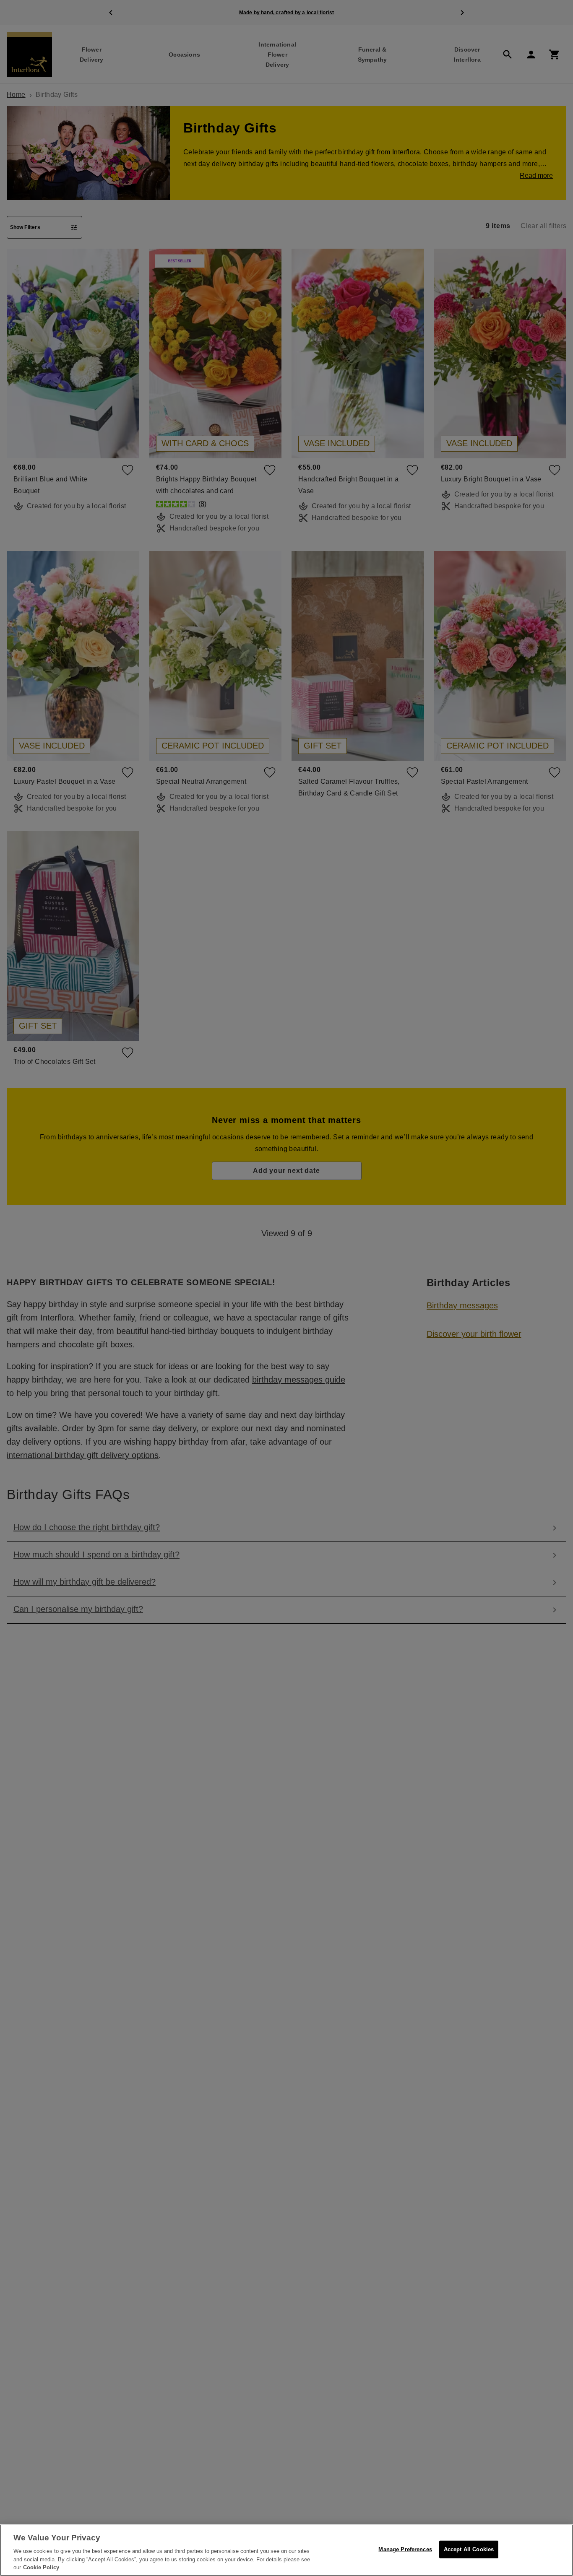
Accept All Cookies (469, 2549)
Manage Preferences (405, 2549)
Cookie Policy (41, 2567)
